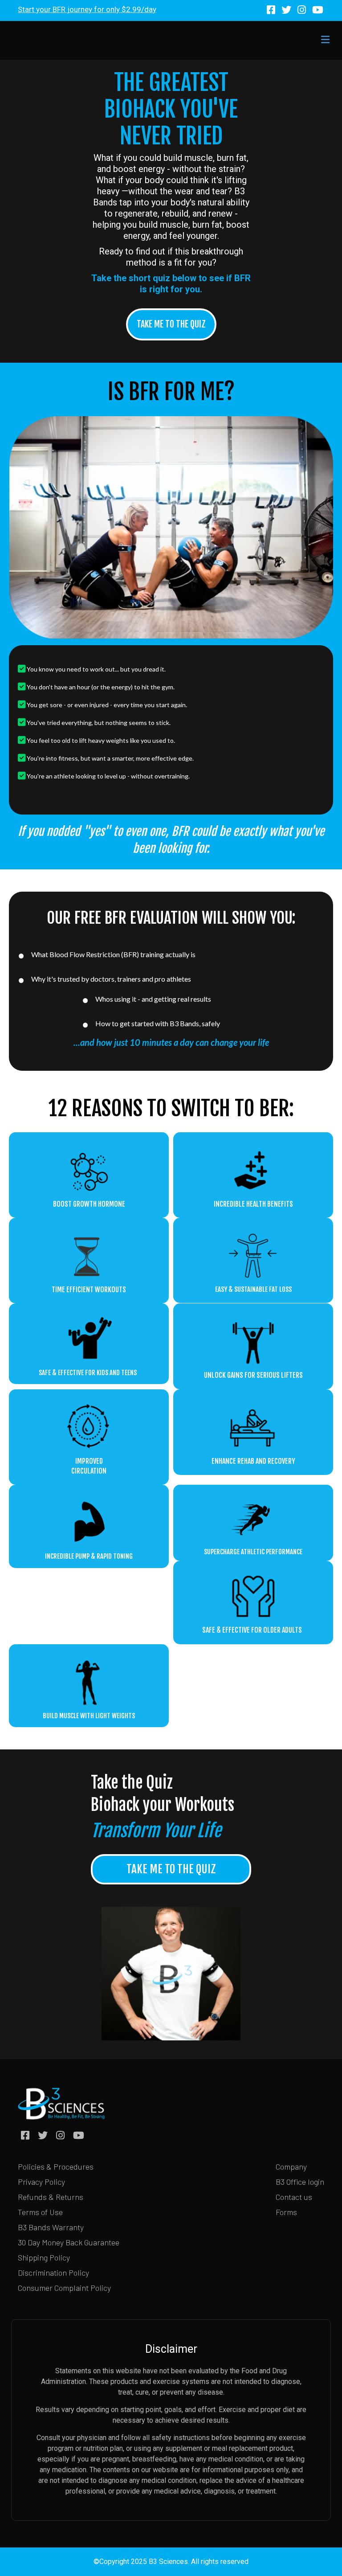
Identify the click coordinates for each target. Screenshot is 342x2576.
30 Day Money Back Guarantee (69, 2242)
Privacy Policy (41, 2182)
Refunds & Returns (51, 2197)
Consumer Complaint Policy (64, 2288)
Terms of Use (40, 2212)
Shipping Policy (44, 2257)
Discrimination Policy (53, 2273)
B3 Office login (300, 2182)
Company (291, 2166)
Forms (286, 2212)
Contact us (294, 2197)
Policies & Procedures (56, 2166)
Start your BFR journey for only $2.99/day (87, 9)
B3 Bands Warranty (51, 2227)
